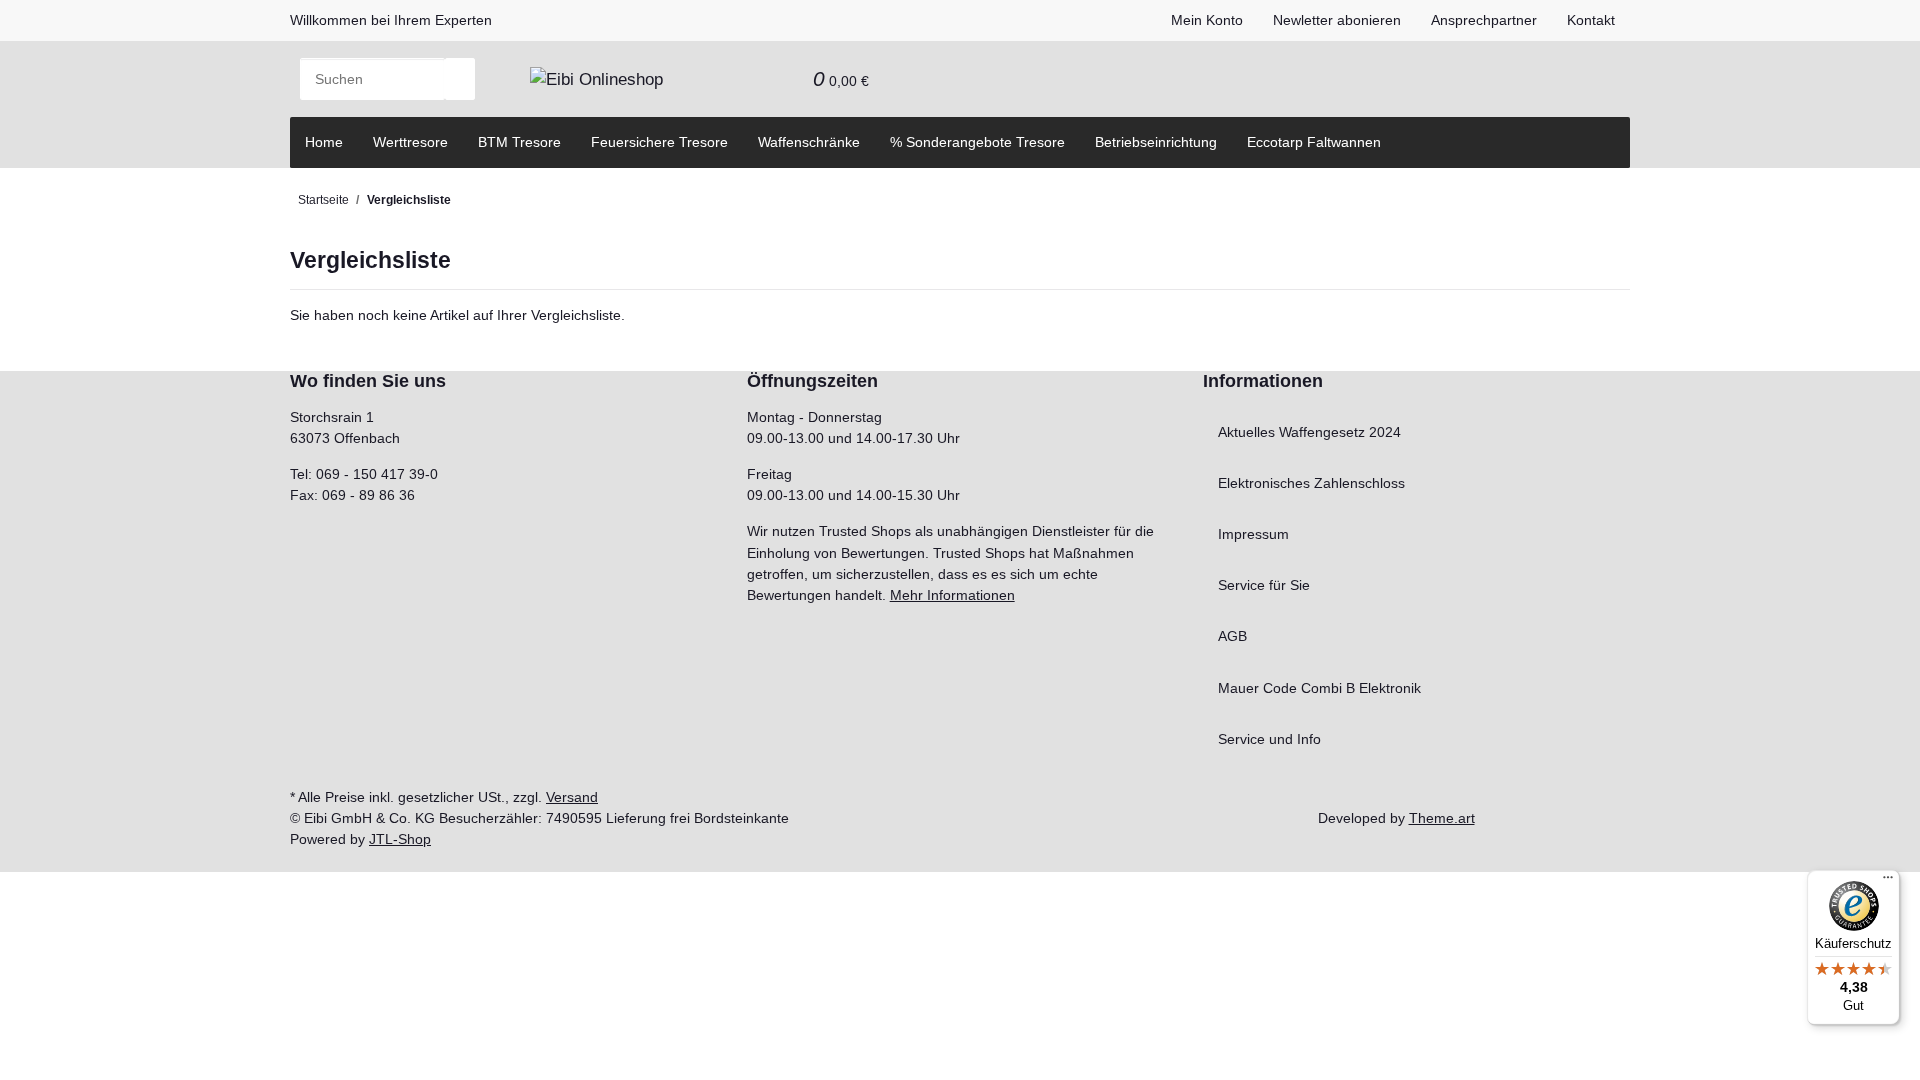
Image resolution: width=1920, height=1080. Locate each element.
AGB (1232, 636)
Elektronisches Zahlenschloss (1311, 483)
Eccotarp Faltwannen (1314, 142)
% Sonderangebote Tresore (977, 142)
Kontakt (1591, 20)
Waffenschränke (809, 142)
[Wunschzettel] (783, 79)
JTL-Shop (400, 839)
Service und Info (1269, 739)
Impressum (1253, 534)
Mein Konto (1207, 20)
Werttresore (410, 142)
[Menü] (1888, 882)
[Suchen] (460, 79)
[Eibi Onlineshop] (596, 79)
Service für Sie (1264, 585)
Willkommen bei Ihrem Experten (391, 20)
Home (324, 142)
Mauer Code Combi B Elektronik (1319, 688)
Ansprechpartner (1484, 20)
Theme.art (1442, 818)
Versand (572, 797)
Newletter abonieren (1337, 20)
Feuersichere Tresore (659, 142)
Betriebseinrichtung (1156, 142)
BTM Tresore (519, 142)
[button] (753, 79)
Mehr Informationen (952, 595)
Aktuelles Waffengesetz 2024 (1309, 432)
